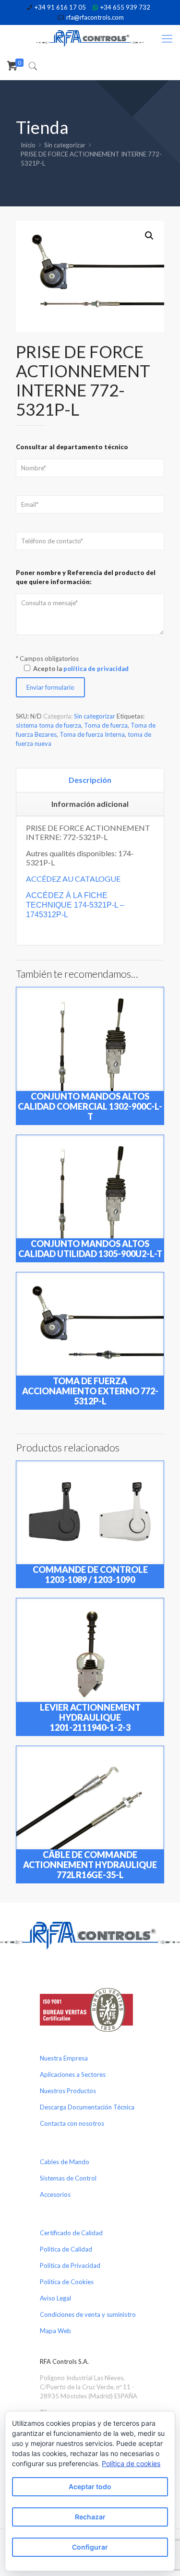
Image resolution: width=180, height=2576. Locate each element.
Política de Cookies (67, 2282)
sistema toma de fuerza (48, 725)
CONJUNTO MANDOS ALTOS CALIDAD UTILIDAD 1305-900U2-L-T (90, 1249)
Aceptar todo (90, 2486)
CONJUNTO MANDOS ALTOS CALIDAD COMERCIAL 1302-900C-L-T (90, 1106)
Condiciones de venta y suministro (88, 2314)
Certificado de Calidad (71, 2233)
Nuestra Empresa (64, 2058)
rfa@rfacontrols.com (95, 17)
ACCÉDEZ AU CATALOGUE (73, 879)
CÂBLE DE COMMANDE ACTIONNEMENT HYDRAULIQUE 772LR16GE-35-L (90, 1865)
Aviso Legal (55, 2298)
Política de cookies (131, 2463)
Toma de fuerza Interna (92, 734)
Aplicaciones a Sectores (73, 2074)
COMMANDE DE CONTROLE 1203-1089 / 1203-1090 (90, 1575)
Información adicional (90, 804)
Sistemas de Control (68, 2178)
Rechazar (90, 2517)
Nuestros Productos (68, 2091)
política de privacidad (96, 669)
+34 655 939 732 (125, 7)
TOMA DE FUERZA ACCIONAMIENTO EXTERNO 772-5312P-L (90, 1391)
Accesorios (55, 2194)
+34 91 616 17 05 (60, 7)
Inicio (28, 145)
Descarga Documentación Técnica (87, 2107)
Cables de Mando (65, 2162)
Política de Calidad (66, 2249)
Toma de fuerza (106, 725)
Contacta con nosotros (72, 2123)
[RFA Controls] (90, 38)
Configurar (90, 2547)
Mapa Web (55, 2331)
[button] (149, 236)
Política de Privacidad (70, 2265)
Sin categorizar (65, 145)
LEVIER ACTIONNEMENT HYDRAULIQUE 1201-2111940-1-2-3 (90, 1717)
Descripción (90, 780)
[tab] (90, 780)
